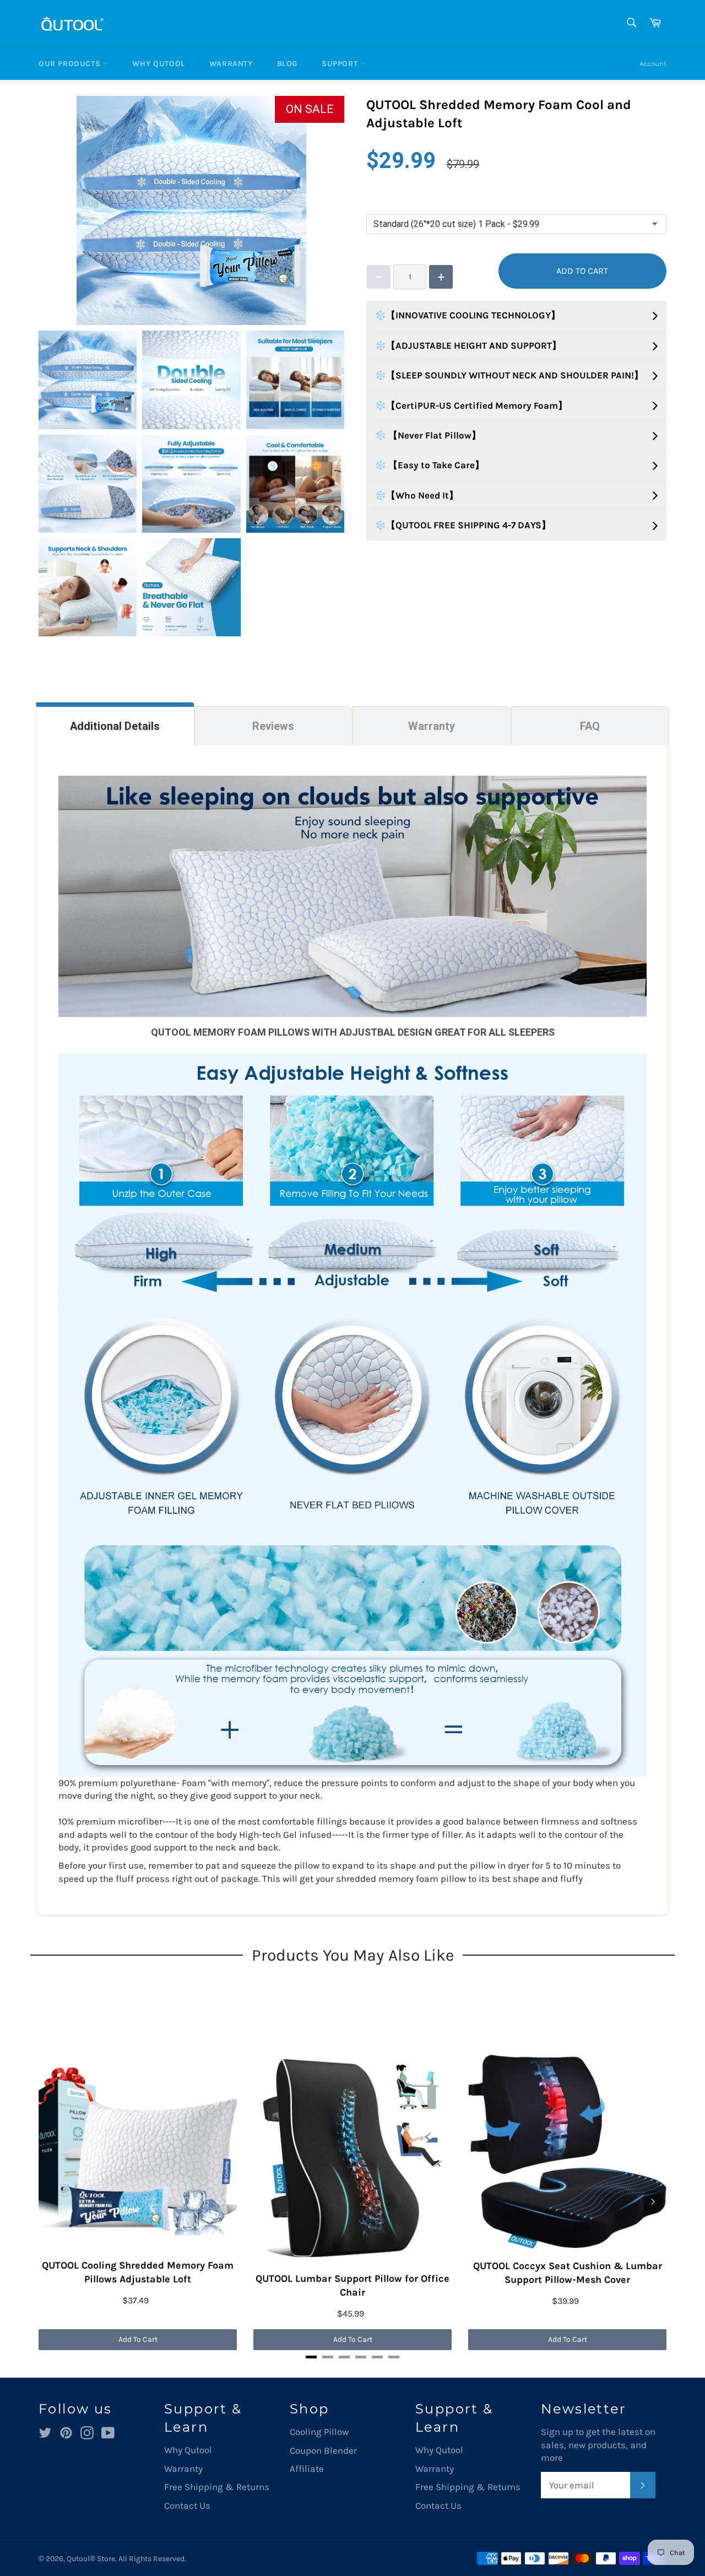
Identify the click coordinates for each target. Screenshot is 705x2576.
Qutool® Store (91, 2559)
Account (653, 64)
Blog (287, 64)
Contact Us (187, 2505)
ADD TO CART (582, 271)
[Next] (653, 2201)
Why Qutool (159, 64)
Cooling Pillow (319, 2432)
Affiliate (307, 2469)
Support (341, 64)
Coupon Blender (323, 2450)
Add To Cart (138, 2339)
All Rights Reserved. (152, 2559)
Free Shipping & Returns (217, 2487)
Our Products (71, 64)
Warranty (231, 64)
